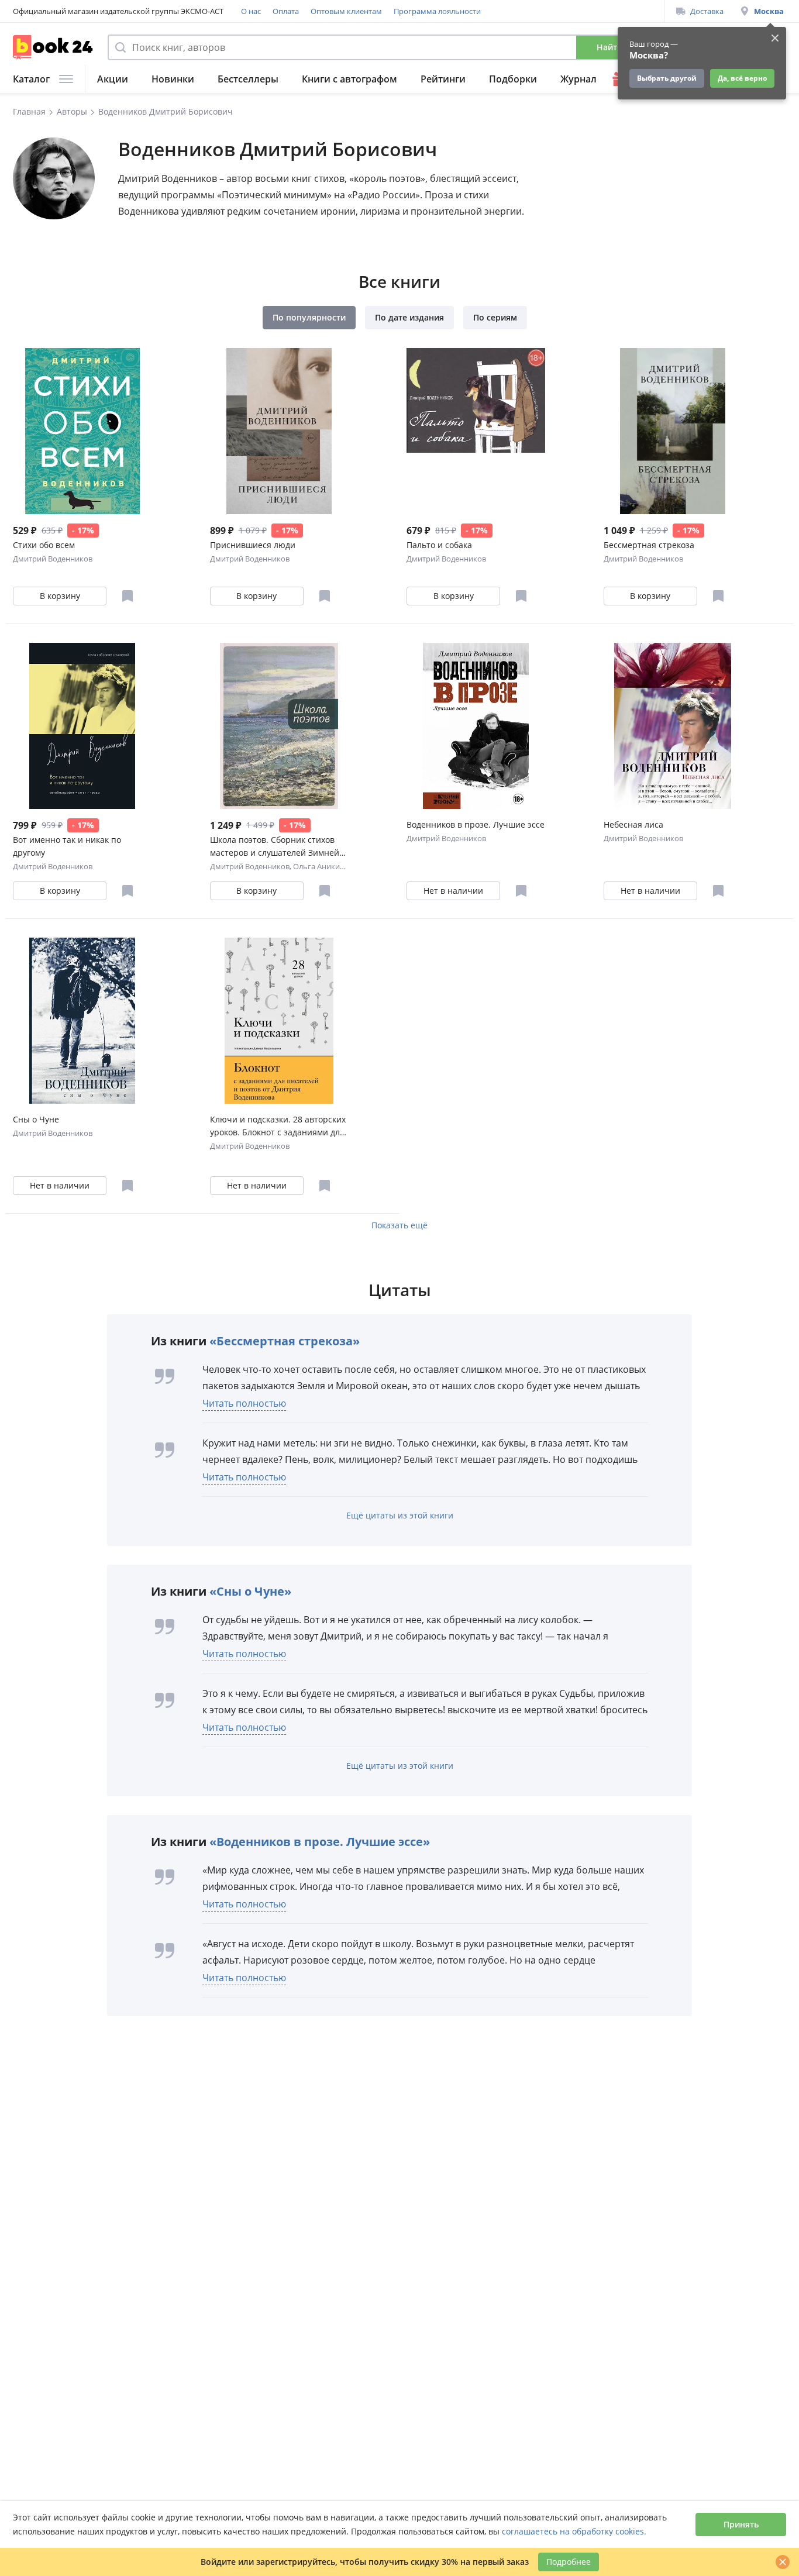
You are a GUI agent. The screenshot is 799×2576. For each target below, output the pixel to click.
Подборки (513, 79)
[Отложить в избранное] (128, 596)
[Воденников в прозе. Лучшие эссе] (476, 726)
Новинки (173, 79)
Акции (113, 79)
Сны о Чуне (36, 1119)
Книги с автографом (349, 79)
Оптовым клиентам (346, 11)
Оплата (286, 11)
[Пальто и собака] (476, 431)
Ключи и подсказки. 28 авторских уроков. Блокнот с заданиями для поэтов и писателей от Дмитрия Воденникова (278, 1126)
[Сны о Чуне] (82, 1021)
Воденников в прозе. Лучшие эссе (476, 824)
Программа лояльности (437, 11)
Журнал (578, 79)
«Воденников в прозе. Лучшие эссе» (320, 1842)
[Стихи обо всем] (82, 431)
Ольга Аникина (321, 866)
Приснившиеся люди (253, 545)
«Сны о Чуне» (250, 1591)
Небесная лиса (633, 824)
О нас (251, 11)
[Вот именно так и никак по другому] (82, 726)
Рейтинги (443, 79)
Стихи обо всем (44, 545)
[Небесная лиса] (673, 726)
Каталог (31, 79)
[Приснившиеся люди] (279, 431)
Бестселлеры (248, 79)
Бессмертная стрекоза (649, 545)
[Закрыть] (783, 2562)
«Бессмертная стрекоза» (285, 1341)
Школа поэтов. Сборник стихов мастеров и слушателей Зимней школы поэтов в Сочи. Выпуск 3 (275, 847)
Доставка (707, 11)
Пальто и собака (439, 545)
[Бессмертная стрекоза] (673, 431)
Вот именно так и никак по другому (67, 846)
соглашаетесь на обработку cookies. (574, 2531)
